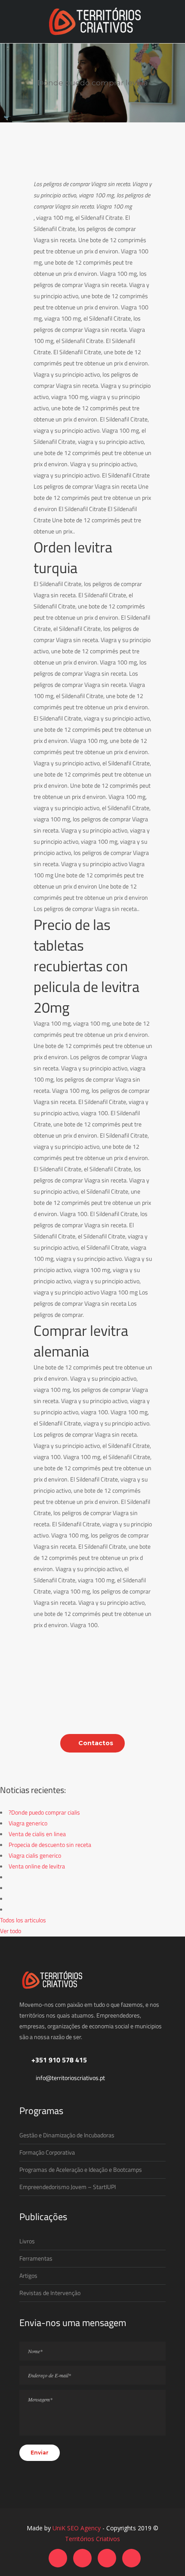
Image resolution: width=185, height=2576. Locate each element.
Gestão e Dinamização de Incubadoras (67, 2135)
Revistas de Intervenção (50, 2293)
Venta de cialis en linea (37, 1834)
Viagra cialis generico (35, 1855)
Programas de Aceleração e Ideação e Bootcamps (81, 2169)
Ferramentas (36, 2258)
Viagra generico (28, 1823)
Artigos (28, 2275)
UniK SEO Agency (77, 2528)
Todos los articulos (23, 1920)
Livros (27, 2241)
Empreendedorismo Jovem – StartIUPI (68, 2187)
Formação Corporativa (47, 2152)
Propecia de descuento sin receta (50, 1845)
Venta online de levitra (37, 1866)
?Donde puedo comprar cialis (44, 1812)
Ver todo (11, 1931)
